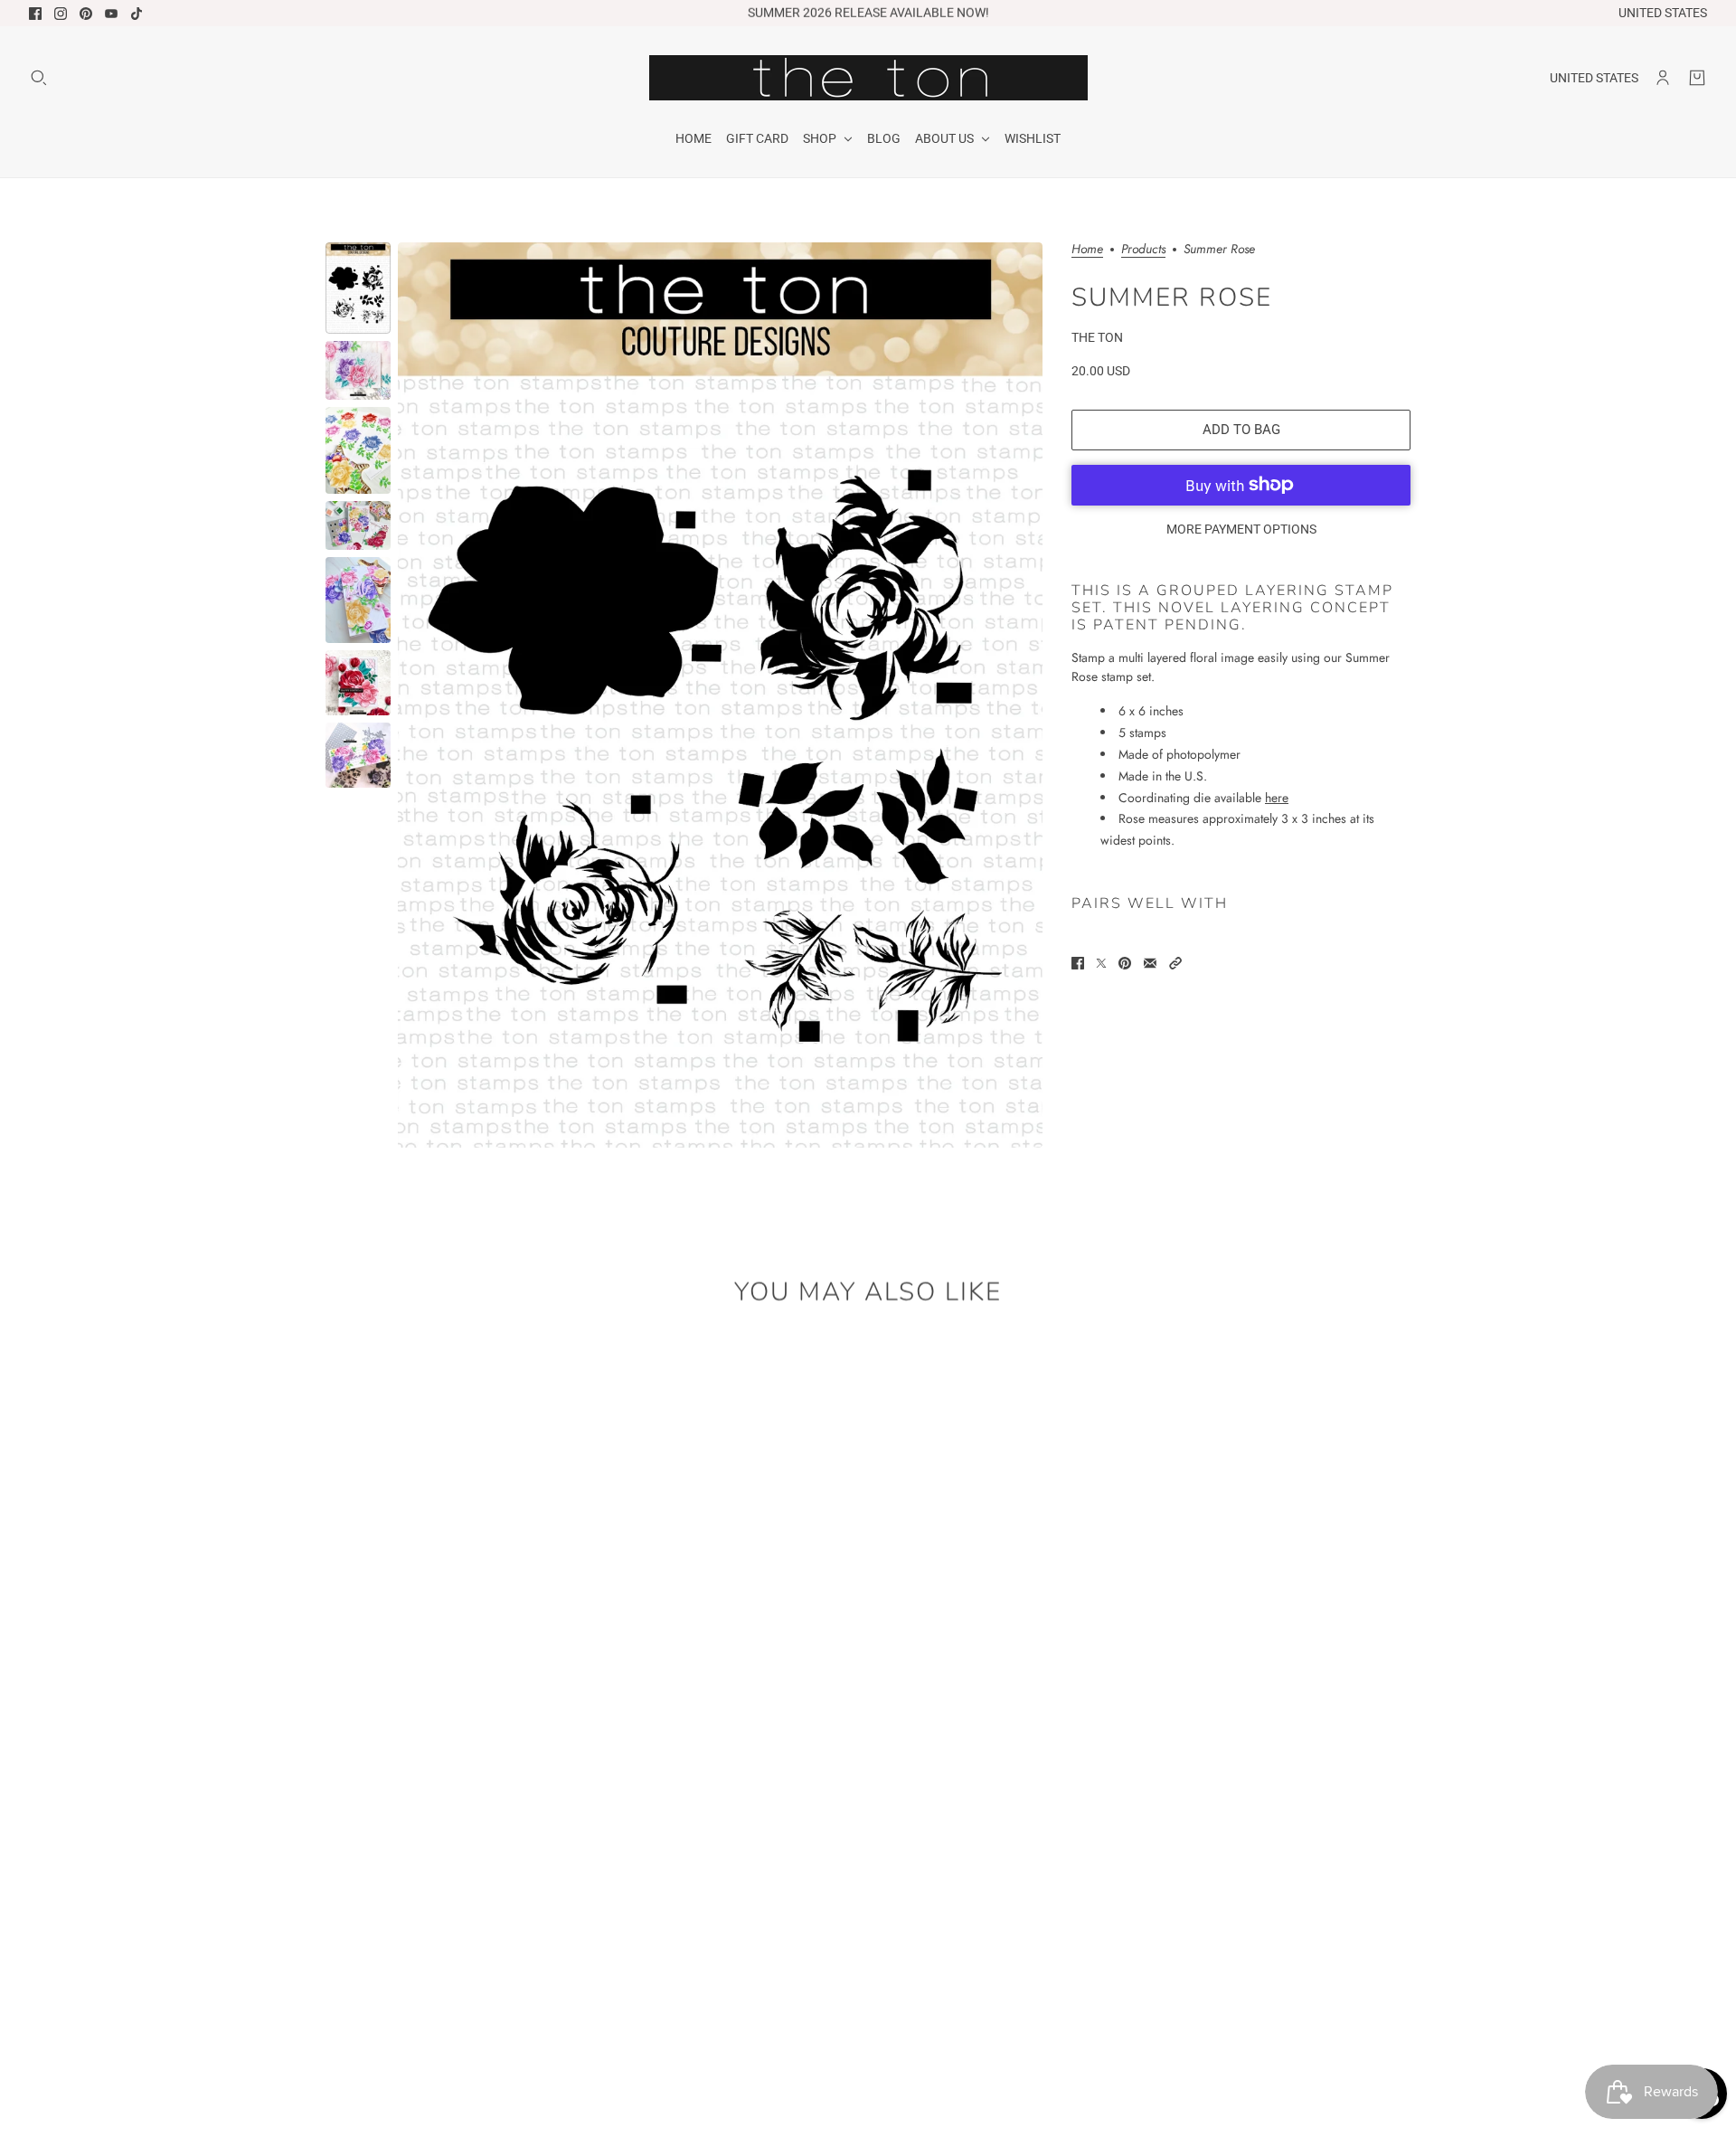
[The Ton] (868, 78)
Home (1087, 250)
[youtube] (111, 14)
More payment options (1241, 529)
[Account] (1663, 78)
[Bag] (1697, 78)
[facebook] (35, 14)
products (1143, 250)
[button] (1175, 963)
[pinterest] (86, 14)
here (1277, 797)
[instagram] (61, 14)
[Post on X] (1101, 963)
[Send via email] (1150, 963)
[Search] (39, 78)
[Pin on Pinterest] (1125, 963)
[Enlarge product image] (720, 695)
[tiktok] (137, 14)
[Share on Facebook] (1078, 963)
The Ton (1097, 337)
